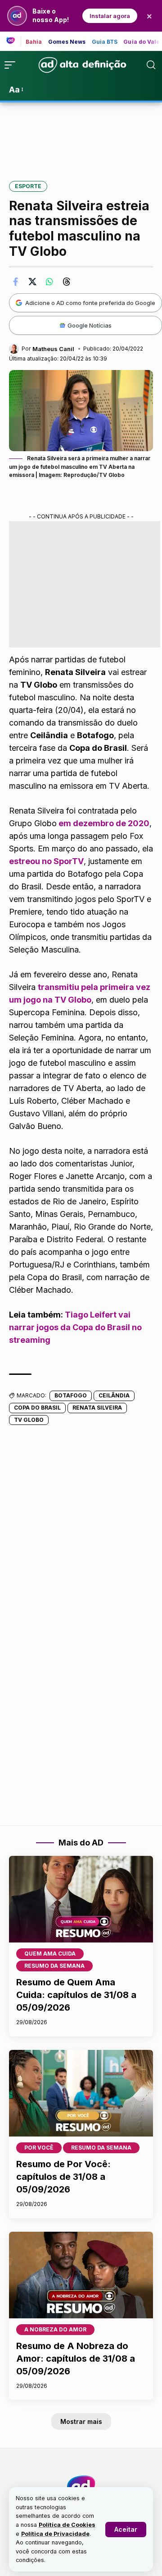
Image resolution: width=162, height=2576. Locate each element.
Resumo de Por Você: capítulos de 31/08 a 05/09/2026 (63, 2177)
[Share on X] (32, 282)
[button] (126, 2530)
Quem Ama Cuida (50, 1954)
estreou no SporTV (46, 861)
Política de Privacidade (55, 2534)
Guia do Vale (142, 42)
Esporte (28, 186)
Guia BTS (105, 42)
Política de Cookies (67, 2525)
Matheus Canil (53, 349)
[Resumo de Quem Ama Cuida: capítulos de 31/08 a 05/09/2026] (81, 1899)
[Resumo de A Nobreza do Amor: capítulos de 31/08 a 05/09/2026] (81, 2275)
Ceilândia (114, 1395)
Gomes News (67, 42)
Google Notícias (90, 325)
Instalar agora (110, 16)
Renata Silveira (97, 1408)
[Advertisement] (81, 135)
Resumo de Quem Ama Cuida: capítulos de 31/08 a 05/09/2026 (76, 1995)
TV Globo (29, 1420)
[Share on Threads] (67, 282)
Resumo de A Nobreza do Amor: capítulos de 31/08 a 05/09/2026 (76, 2359)
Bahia (34, 42)
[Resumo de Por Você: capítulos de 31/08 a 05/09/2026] (81, 2093)
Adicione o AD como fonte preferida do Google (90, 303)
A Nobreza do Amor (55, 2329)
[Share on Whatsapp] (49, 282)
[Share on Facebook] (15, 282)
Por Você (39, 2148)
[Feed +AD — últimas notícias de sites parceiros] (14, 41)
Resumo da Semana (54, 1966)
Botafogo (71, 1395)
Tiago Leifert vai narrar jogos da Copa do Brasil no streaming (75, 1327)
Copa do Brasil (37, 1408)
